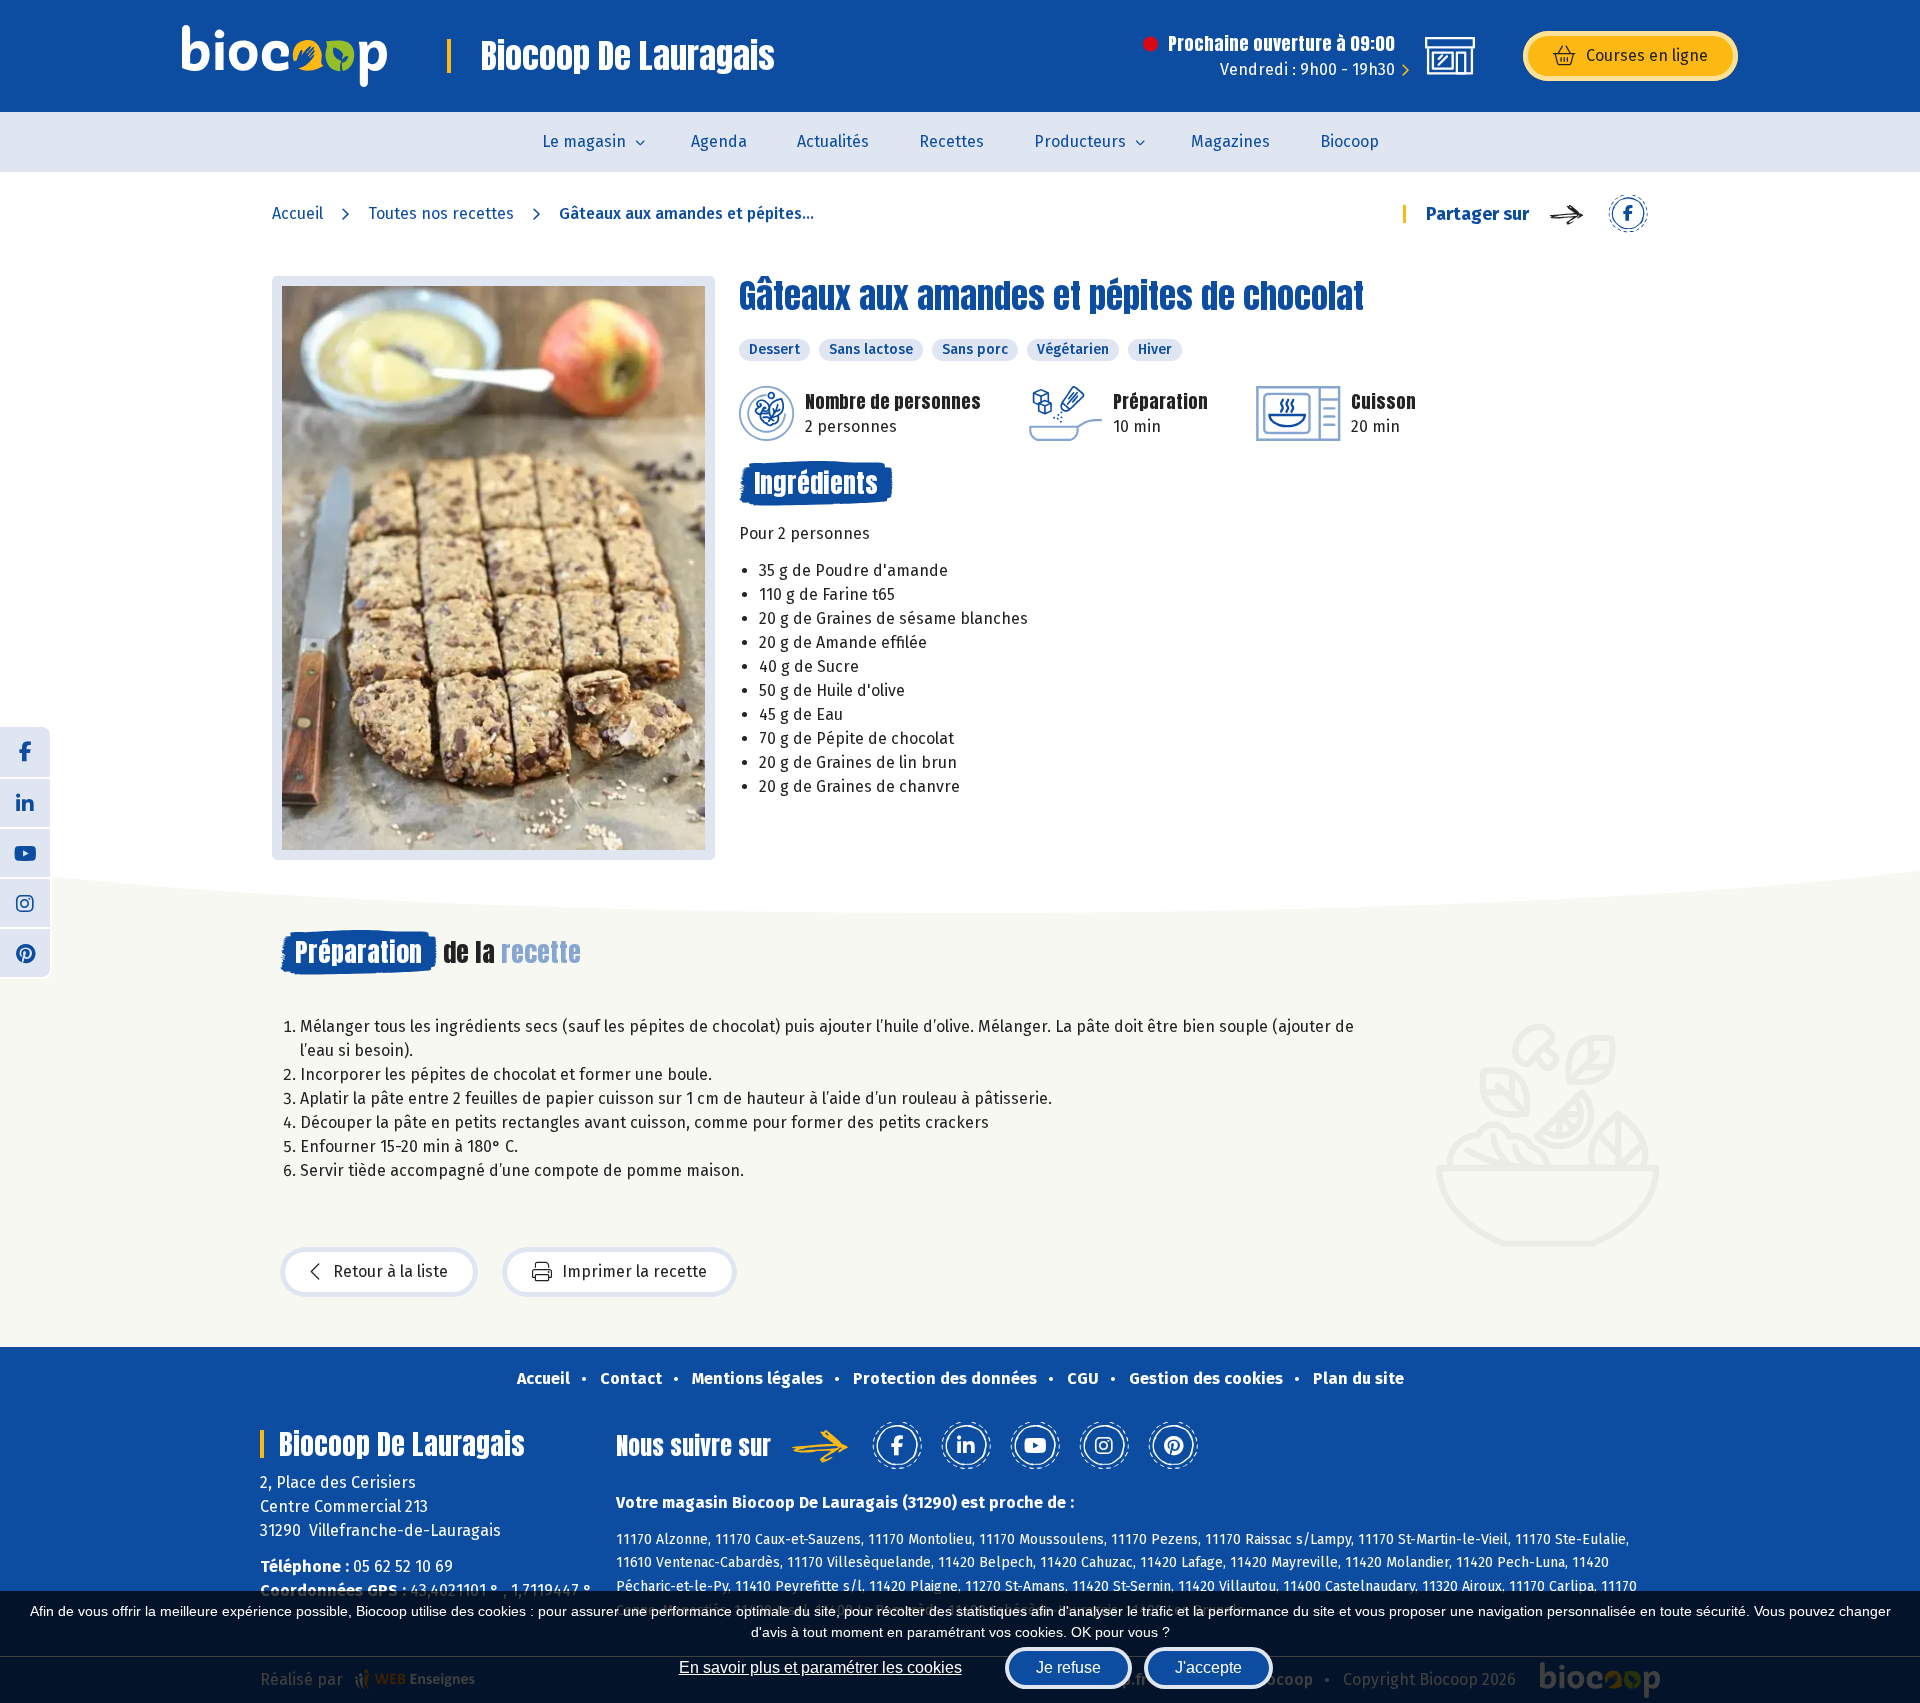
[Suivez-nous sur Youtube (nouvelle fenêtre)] (25, 852)
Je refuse (1068, 1667)
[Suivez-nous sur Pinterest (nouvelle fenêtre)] (25, 952)
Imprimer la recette (634, 1271)
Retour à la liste (390, 1271)
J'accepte (1208, 1667)
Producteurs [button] (1080, 141)
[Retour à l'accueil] (284, 56)
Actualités (833, 141)
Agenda (719, 141)
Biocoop (1349, 141)
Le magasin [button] (584, 141)
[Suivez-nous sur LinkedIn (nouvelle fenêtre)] (25, 802)
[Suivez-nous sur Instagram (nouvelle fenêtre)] (25, 902)
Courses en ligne (1647, 55)
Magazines (1230, 141)
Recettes (951, 141)
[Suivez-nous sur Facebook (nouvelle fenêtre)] (25, 752)
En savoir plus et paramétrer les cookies (820, 1667)
